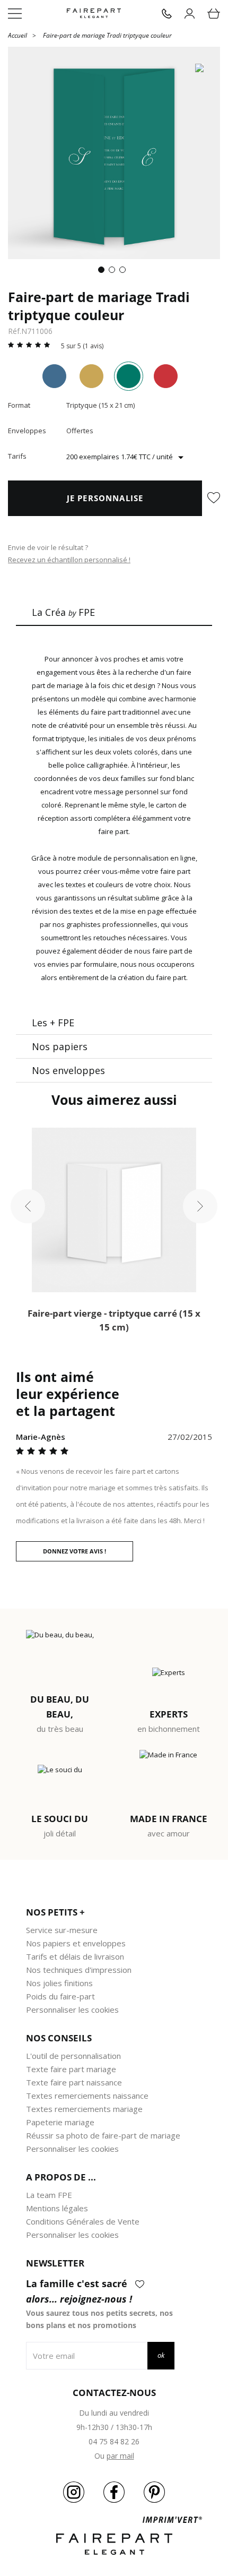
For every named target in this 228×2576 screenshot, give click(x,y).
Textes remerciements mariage (84, 2109)
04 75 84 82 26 (114, 2441)
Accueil (17, 35)
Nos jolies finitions (59, 1983)
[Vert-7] (129, 376)
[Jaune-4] (91, 376)
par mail (120, 2456)
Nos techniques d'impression (79, 1970)
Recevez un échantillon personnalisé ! (69, 560)
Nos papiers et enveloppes (76, 1943)
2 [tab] (114, 272)
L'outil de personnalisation (73, 2056)
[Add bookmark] (214, 499)
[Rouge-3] (166, 376)
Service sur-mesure (62, 1930)
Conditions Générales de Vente (83, 2221)
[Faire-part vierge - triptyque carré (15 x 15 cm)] (114, 1210)
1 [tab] (103, 272)
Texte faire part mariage (71, 2069)
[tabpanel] (114, 153)
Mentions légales (57, 2208)
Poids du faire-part (60, 1996)
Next (200, 1207)
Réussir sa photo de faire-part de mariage (103, 2135)
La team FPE (49, 2195)
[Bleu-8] (54, 376)
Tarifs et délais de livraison (75, 1956)
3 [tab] (125, 272)
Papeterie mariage (60, 2122)
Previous (28, 1207)
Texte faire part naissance (74, 2082)
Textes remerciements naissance (87, 2096)
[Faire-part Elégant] (94, 14)
